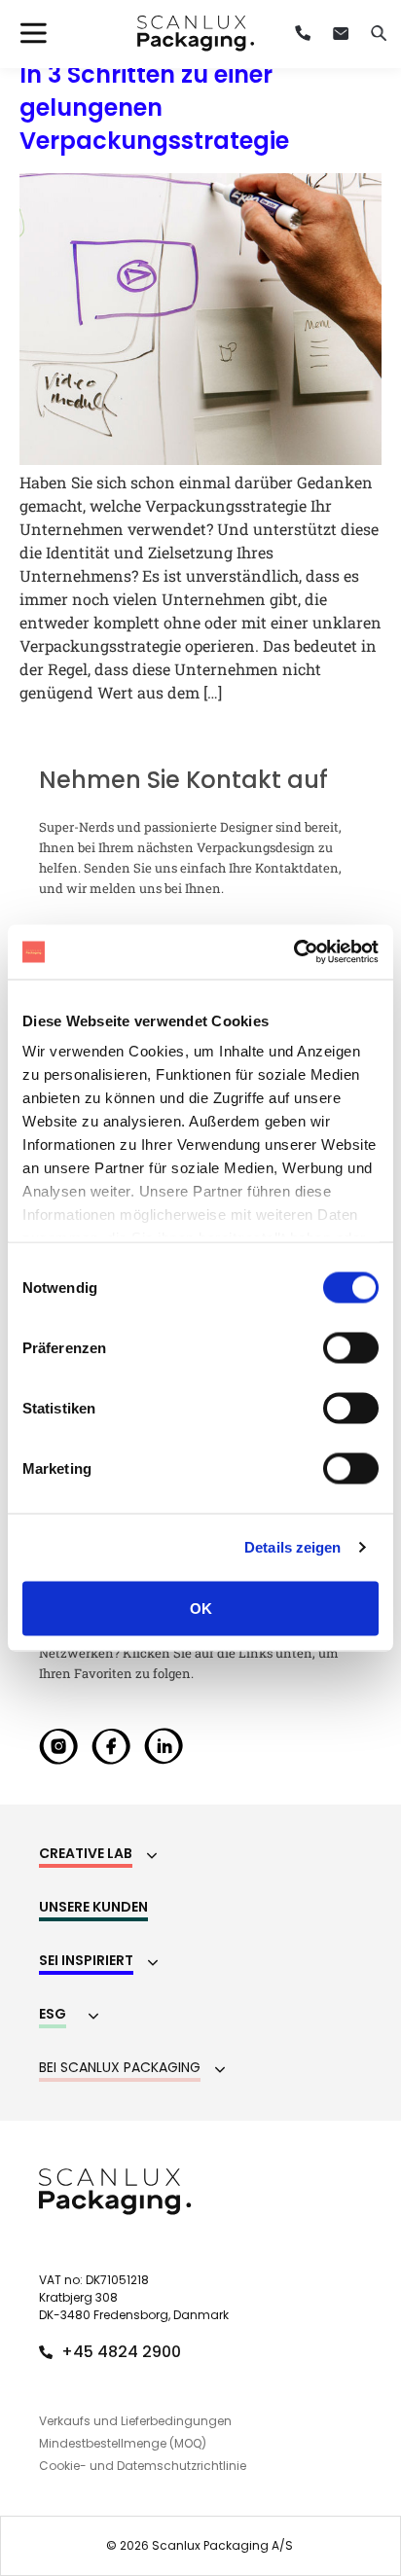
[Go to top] (336, 2399)
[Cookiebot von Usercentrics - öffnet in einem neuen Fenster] (293, 952)
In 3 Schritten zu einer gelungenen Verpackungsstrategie (154, 107)
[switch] (351, 1347)
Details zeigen (292, 1547)
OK (201, 1608)
